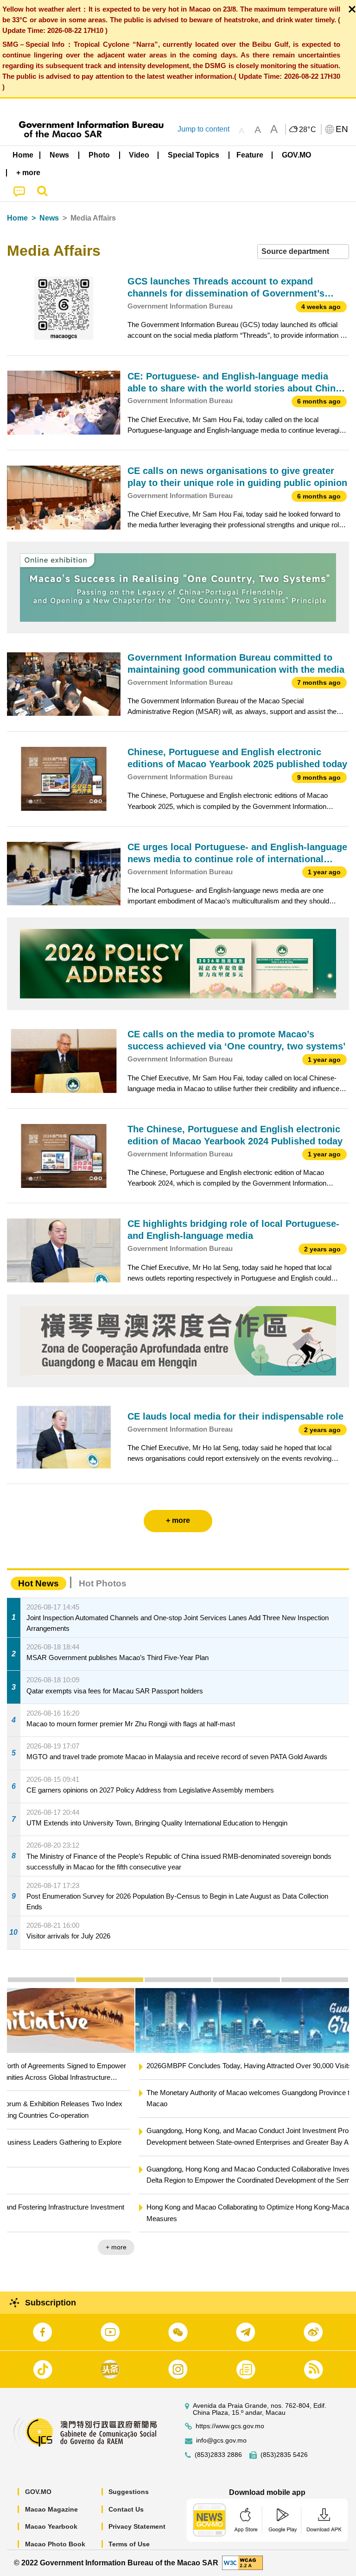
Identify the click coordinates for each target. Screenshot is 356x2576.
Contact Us (126, 2509)
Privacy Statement (137, 2526)
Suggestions (129, 2492)
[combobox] (303, 252)
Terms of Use (129, 2544)
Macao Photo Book (55, 2544)
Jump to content (203, 129)
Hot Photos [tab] (103, 1583)
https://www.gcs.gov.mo (230, 2426)
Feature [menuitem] (250, 155)
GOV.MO (38, 2492)
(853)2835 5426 (284, 2455)
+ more (331, 2247)
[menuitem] (60, 155)
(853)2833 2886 (218, 2455)
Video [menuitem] (139, 155)
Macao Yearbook (51, 2526)
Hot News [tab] (38, 1583)
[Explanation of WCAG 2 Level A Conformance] (242, 2562)
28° (308, 130)
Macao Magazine (51, 2509)
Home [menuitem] (23, 155)
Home (17, 218)
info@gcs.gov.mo (221, 2440)
